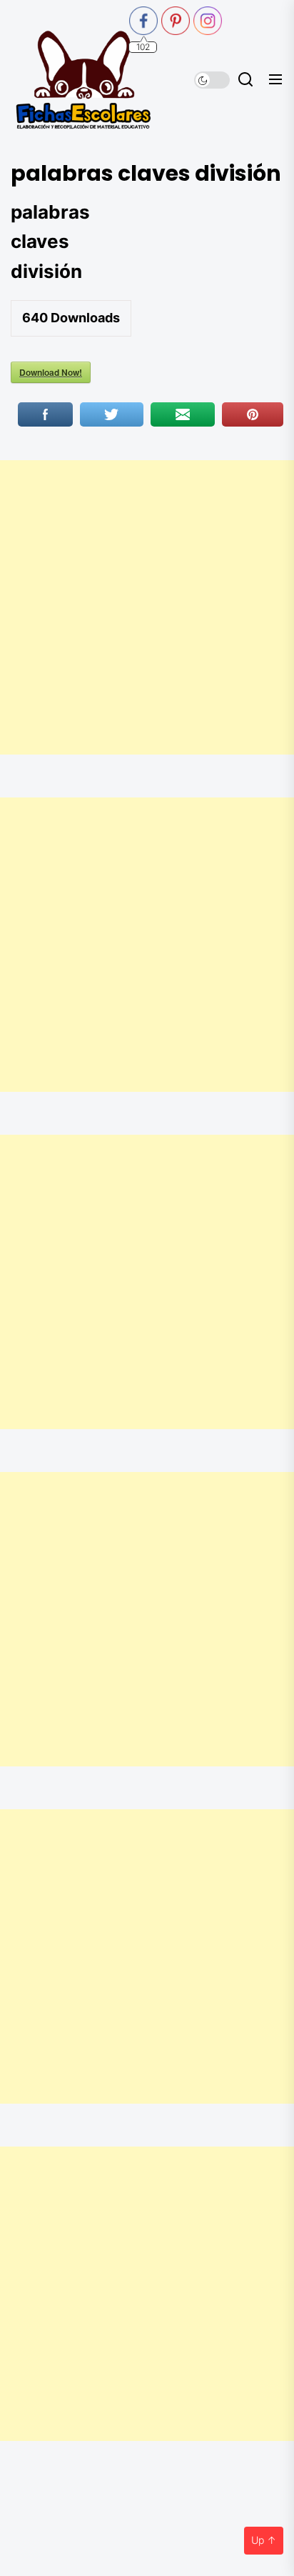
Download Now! (51, 372)
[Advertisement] (147, 607)
